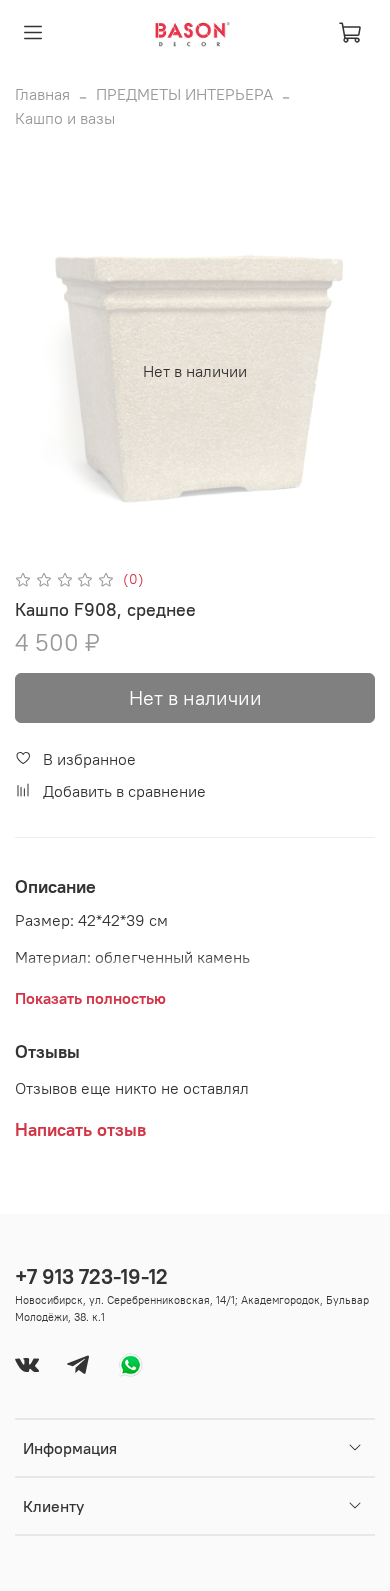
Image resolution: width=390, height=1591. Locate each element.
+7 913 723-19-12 (91, 1276)
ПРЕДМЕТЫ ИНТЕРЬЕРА (184, 94)
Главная (42, 94)
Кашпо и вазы (65, 118)
